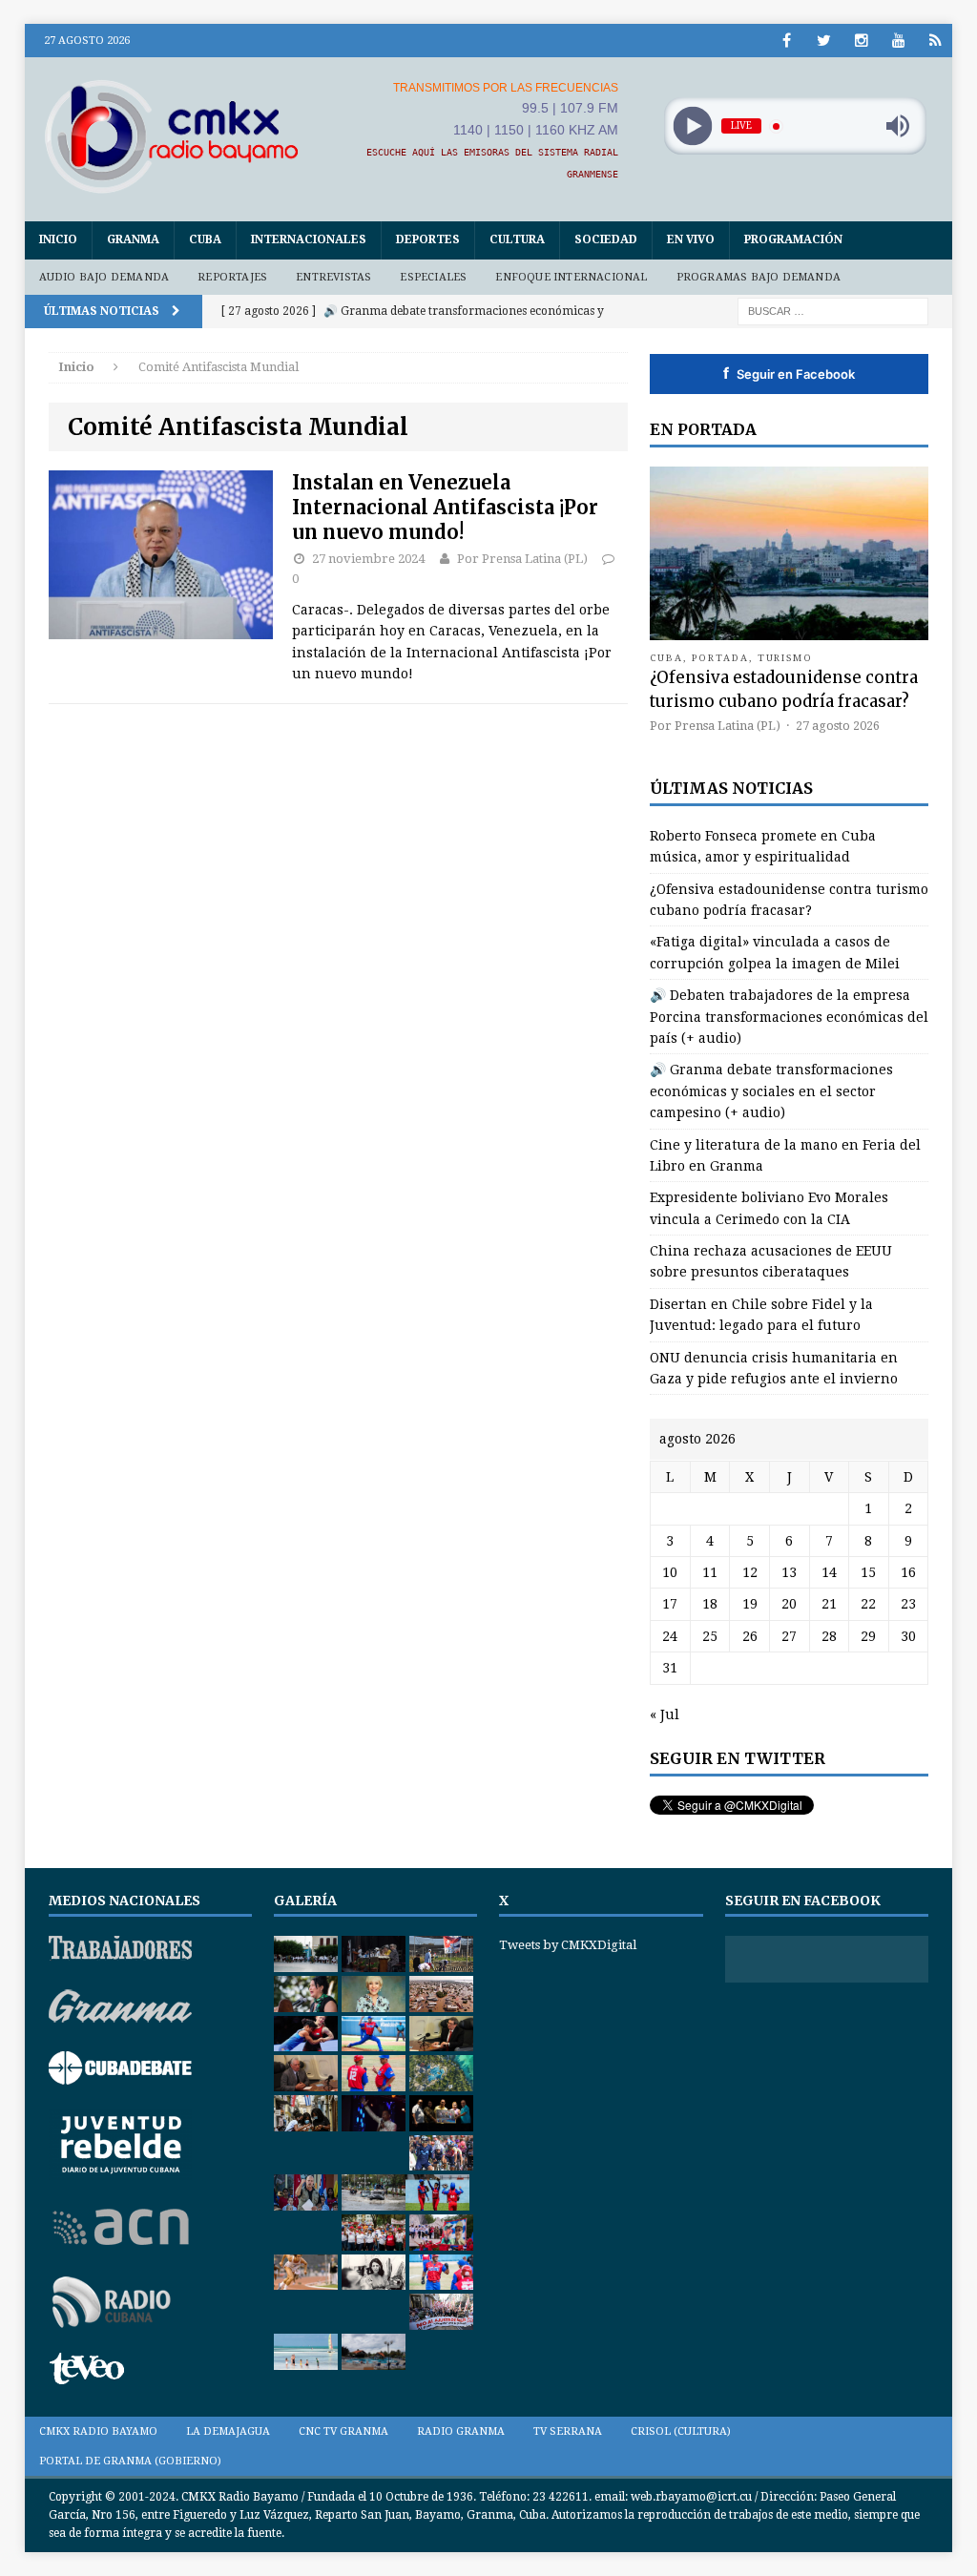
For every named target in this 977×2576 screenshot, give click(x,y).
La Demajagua (228, 2431)
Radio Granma (461, 2431)
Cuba (205, 239)
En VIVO (691, 239)
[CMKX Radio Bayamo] (172, 136)
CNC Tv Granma (343, 2431)
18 (710, 1604)
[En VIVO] (935, 41)
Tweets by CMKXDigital (568, 1945)
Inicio (58, 239)
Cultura (517, 239)
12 (750, 1572)
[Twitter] (824, 41)
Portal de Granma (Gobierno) (130, 2461)
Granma (133, 239)
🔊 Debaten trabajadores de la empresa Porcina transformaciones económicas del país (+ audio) (789, 1017)
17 (670, 1604)
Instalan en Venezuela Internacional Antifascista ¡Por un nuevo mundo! (445, 507)
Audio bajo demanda (104, 277)
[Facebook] (787, 41)
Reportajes (232, 277)
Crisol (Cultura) (681, 2431)
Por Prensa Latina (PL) (522, 559)
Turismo (786, 658)
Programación (793, 239)
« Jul (665, 1714)
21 (829, 1604)
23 (908, 1604)
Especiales (433, 277)
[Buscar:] (833, 310)
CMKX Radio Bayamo (98, 2431)
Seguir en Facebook (789, 373)
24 (670, 1636)
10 (670, 1572)
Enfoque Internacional (571, 277)
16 (908, 1572)
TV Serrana (568, 2431)
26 (750, 1636)
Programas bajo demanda (759, 277)
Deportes (428, 239)
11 (710, 1572)
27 (789, 1636)
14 (829, 1572)
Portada (720, 658)
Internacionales (309, 239)
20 (789, 1604)
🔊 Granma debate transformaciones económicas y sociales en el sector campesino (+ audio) (771, 1091)
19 (750, 1604)
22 (868, 1604)
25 (710, 1636)
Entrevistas (333, 277)
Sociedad (606, 239)
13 (789, 1572)
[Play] (692, 126)
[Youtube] (898, 41)
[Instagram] (861, 41)
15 (868, 1572)
